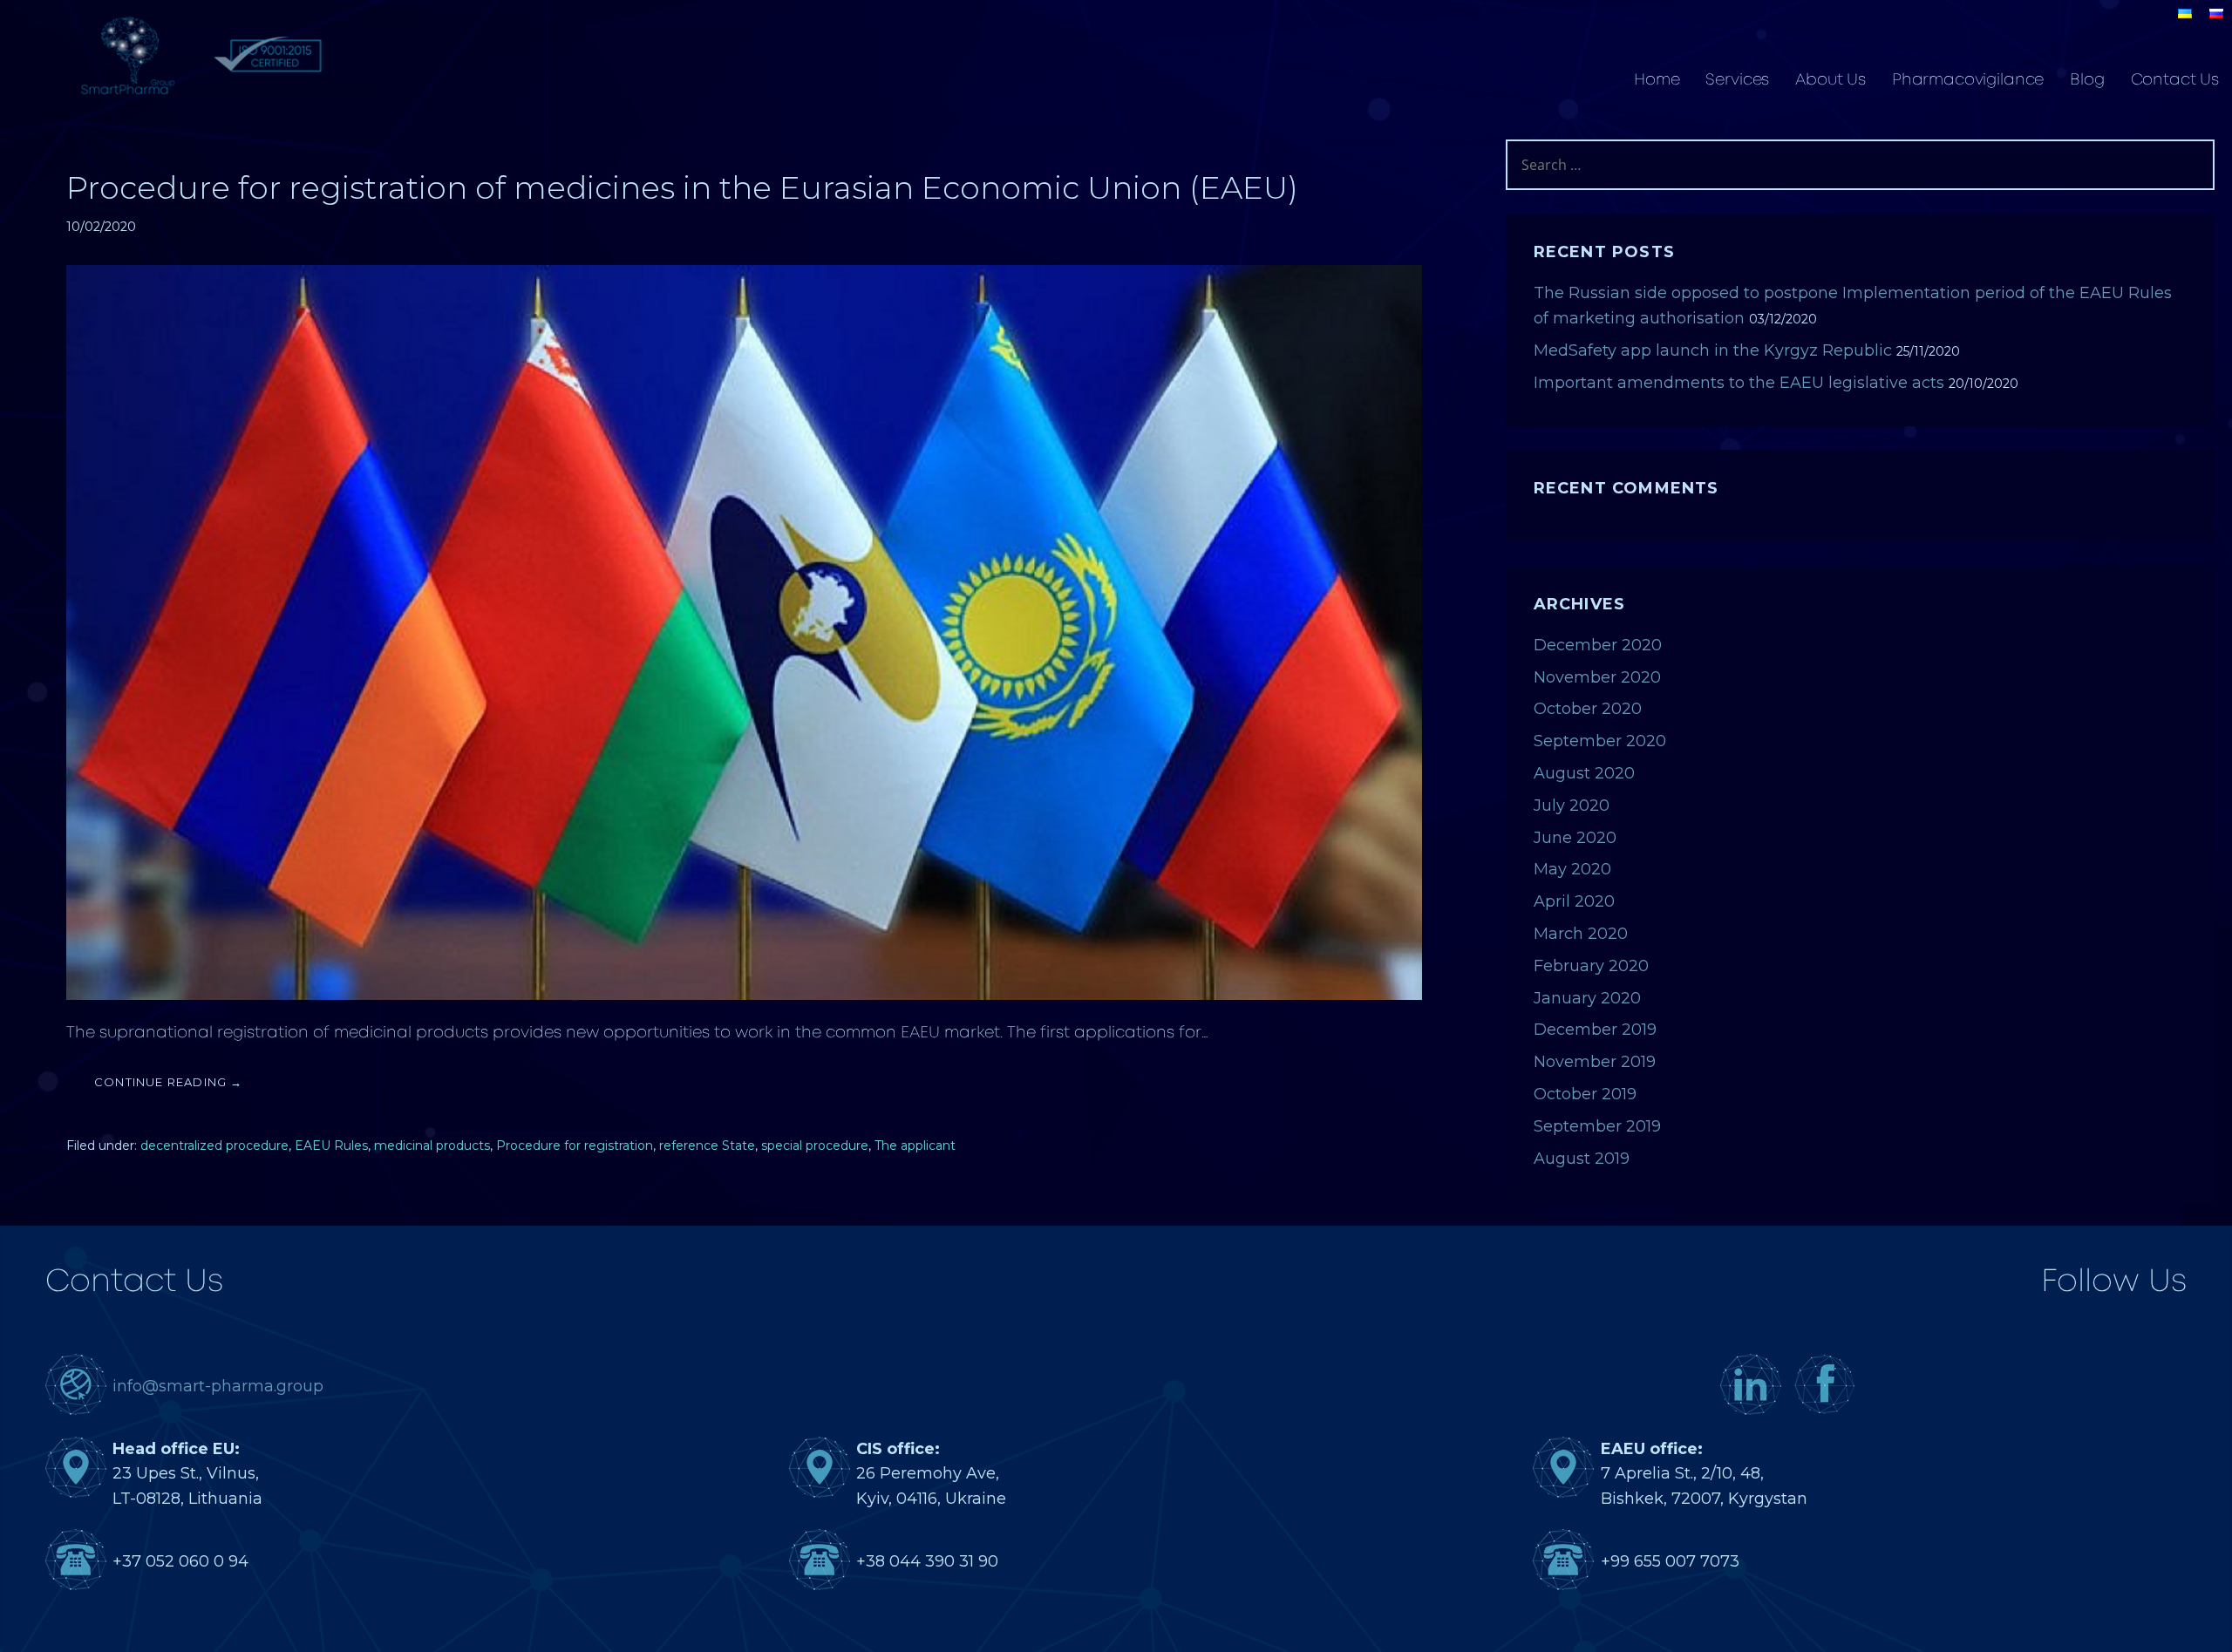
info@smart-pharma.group (218, 1386)
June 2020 (1575, 838)
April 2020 (1574, 901)
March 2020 (1581, 934)
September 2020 (1600, 741)
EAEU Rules (331, 1146)
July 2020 (1572, 806)
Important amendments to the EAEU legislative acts (1739, 383)
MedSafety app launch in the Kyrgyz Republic (1713, 350)
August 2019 (1582, 1159)
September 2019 (1597, 1126)
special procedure (815, 1146)
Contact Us (2175, 80)
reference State (707, 1146)
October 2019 (1585, 1094)
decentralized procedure (214, 1146)
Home (1657, 80)
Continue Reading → (169, 1082)
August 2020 (1584, 773)
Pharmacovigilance (1968, 80)
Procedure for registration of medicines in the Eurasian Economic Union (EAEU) (682, 187)
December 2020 (1598, 645)
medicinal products (432, 1146)
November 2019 (1595, 1062)
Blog (2087, 80)
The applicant (915, 1146)
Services (1737, 80)
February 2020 (1591, 966)
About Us (1831, 80)
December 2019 (1595, 1030)
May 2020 (1572, 869)
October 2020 (1588, 709)
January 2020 (1587, 998)
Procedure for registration (575, 1146)
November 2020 (1597, 677)
